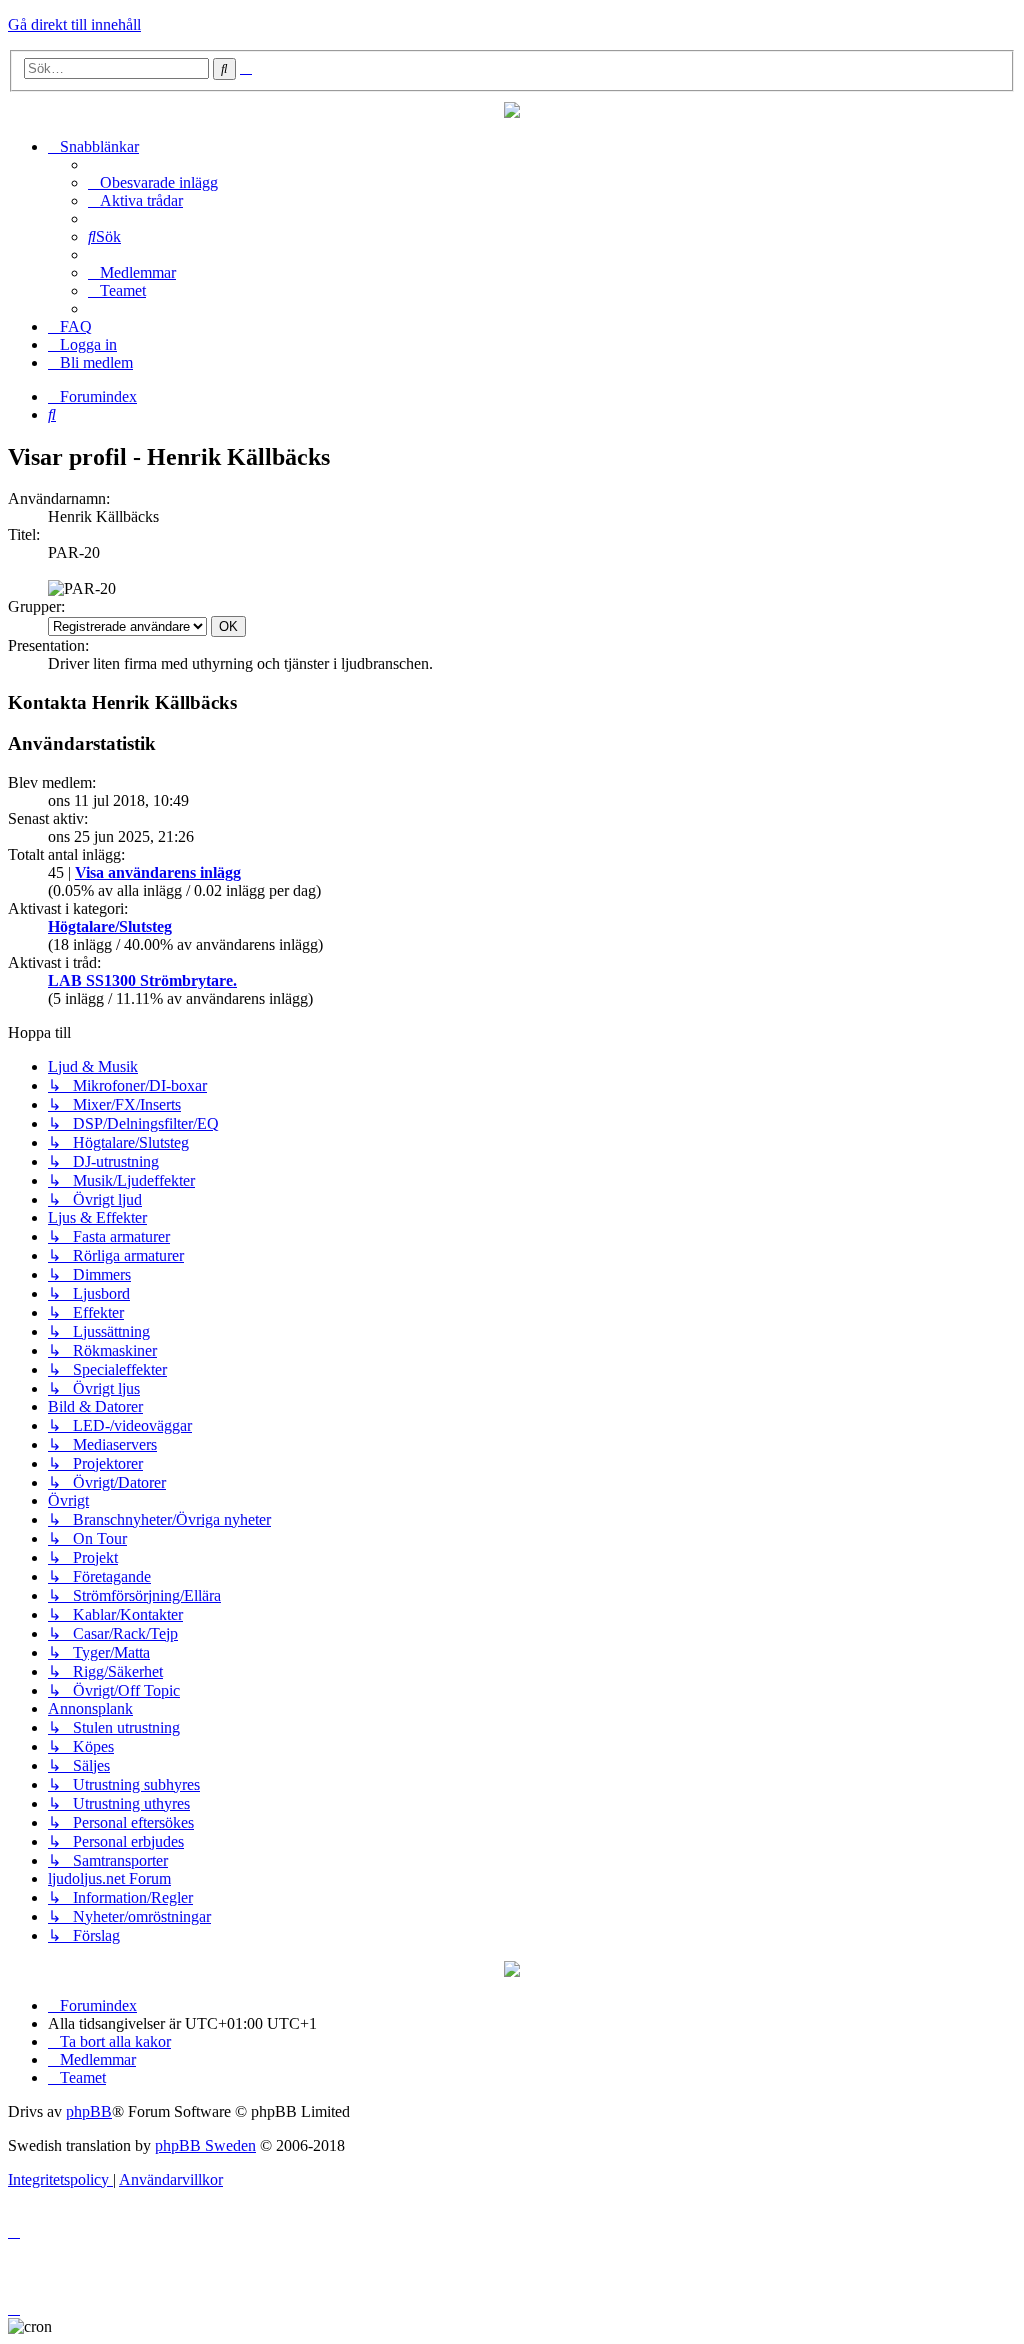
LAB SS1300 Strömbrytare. (142, 980)
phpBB (89, 2111)
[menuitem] (153, 182)
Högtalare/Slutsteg (110, 926)
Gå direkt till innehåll (74, 24)
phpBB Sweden (205, 2145)
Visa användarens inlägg (158, 872)
